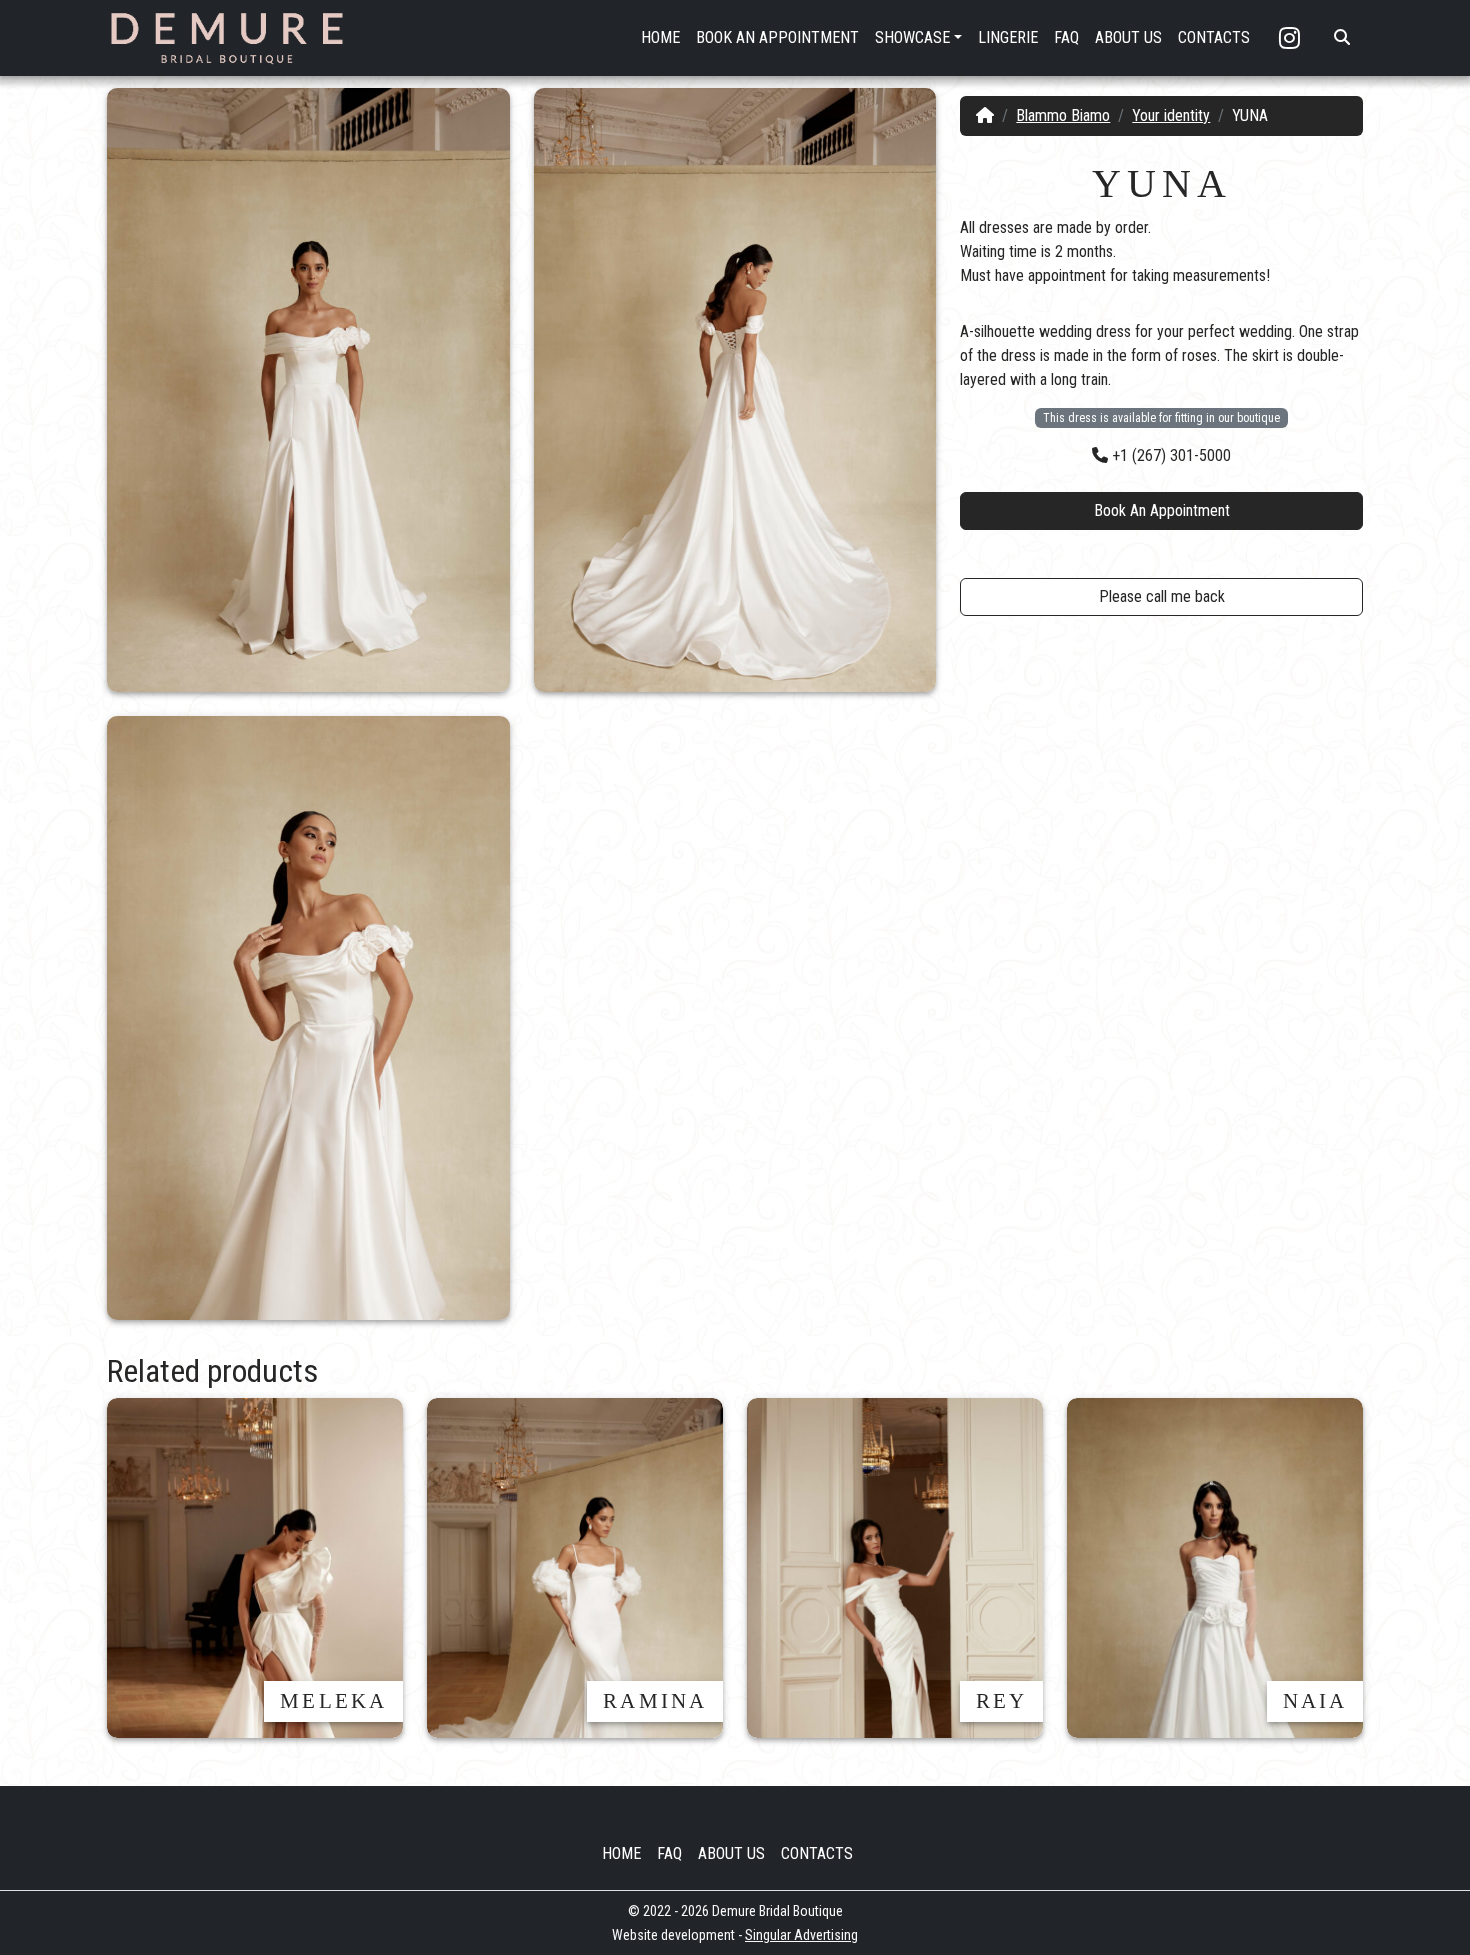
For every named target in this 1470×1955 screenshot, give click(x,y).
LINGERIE (1008, 37)
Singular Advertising (801, 1935)
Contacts (817, 1853)
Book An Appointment (1162, 510)
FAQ (1066, 37)
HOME (660, 37)
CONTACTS (1214, 37)
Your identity (1171, 115)
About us (731, 1853)
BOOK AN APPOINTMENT (777, 37)
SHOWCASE (912, 37)
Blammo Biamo (1063, 115)
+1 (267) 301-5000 (1169, 455)
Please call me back (1162, 596)
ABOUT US (1128, 37)
